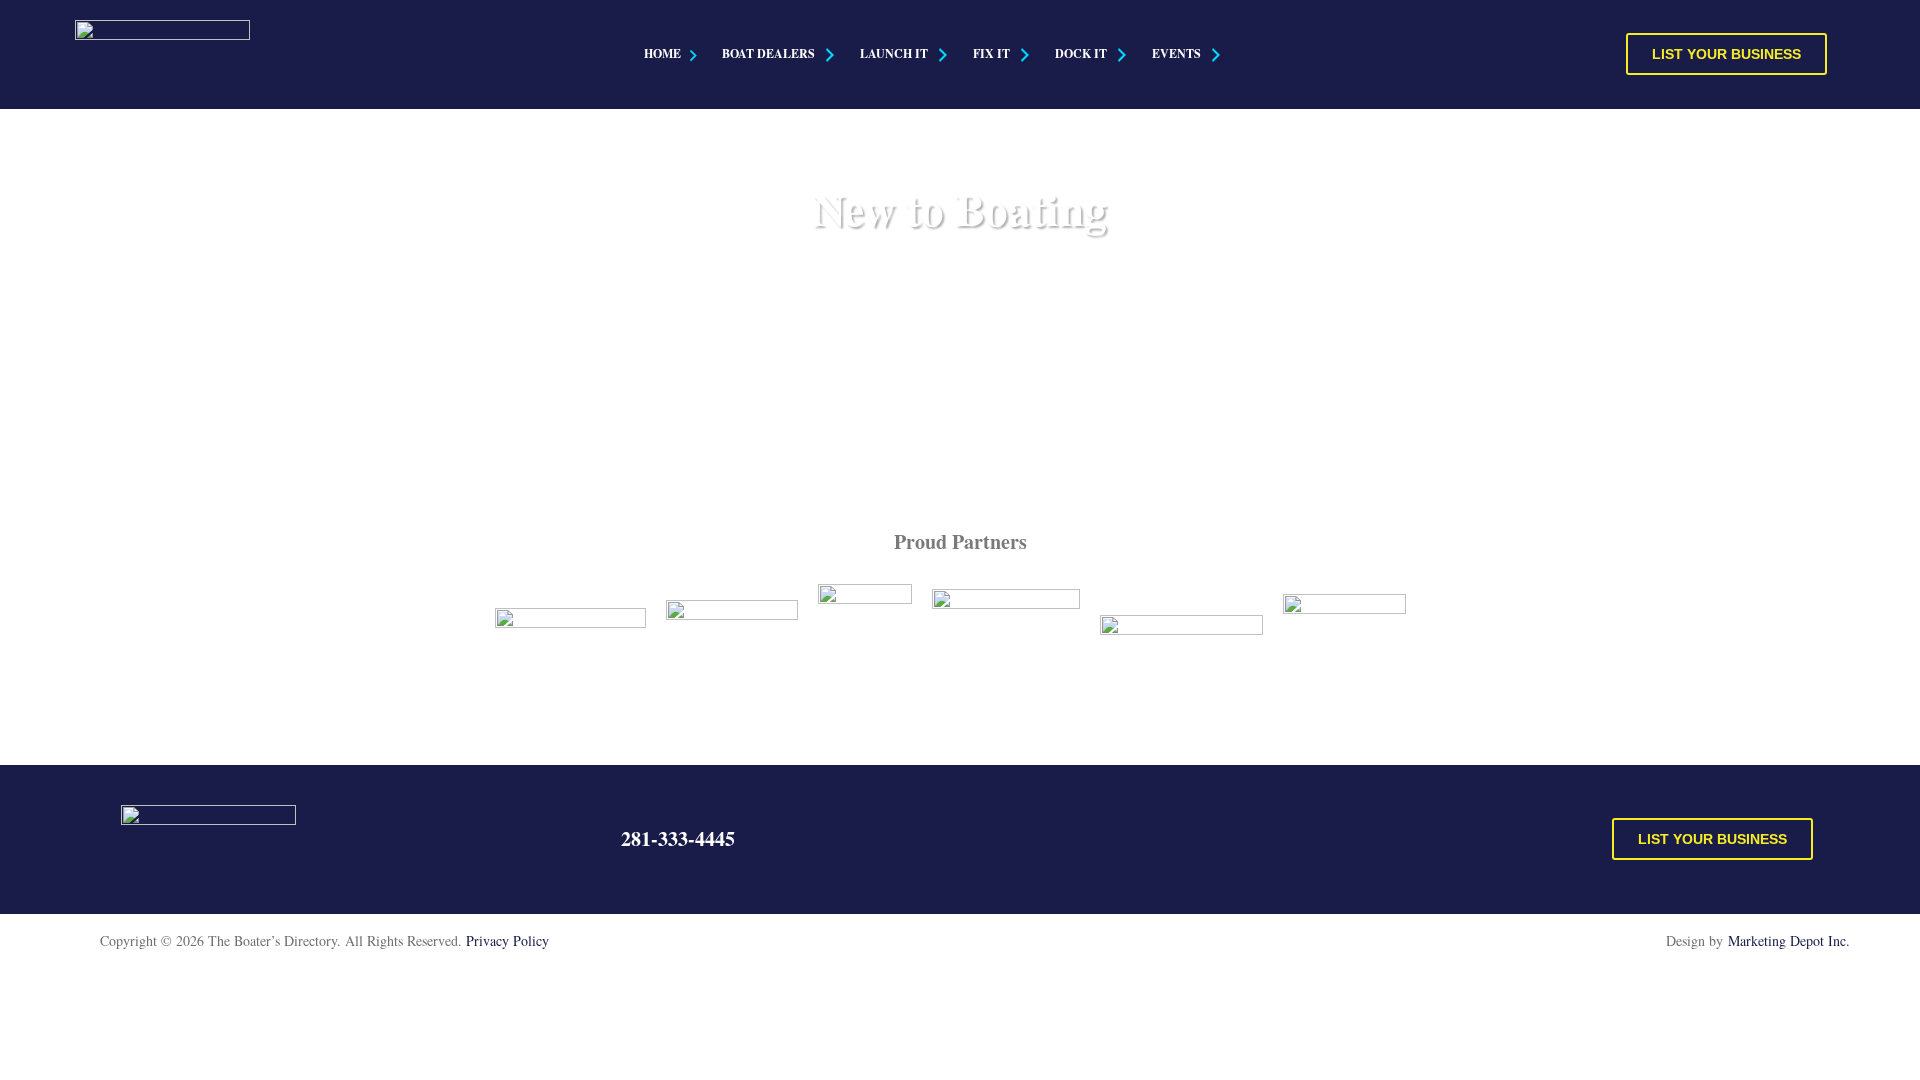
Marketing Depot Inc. (1789, 940)
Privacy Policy (507, 940)
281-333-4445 (678, 838)
